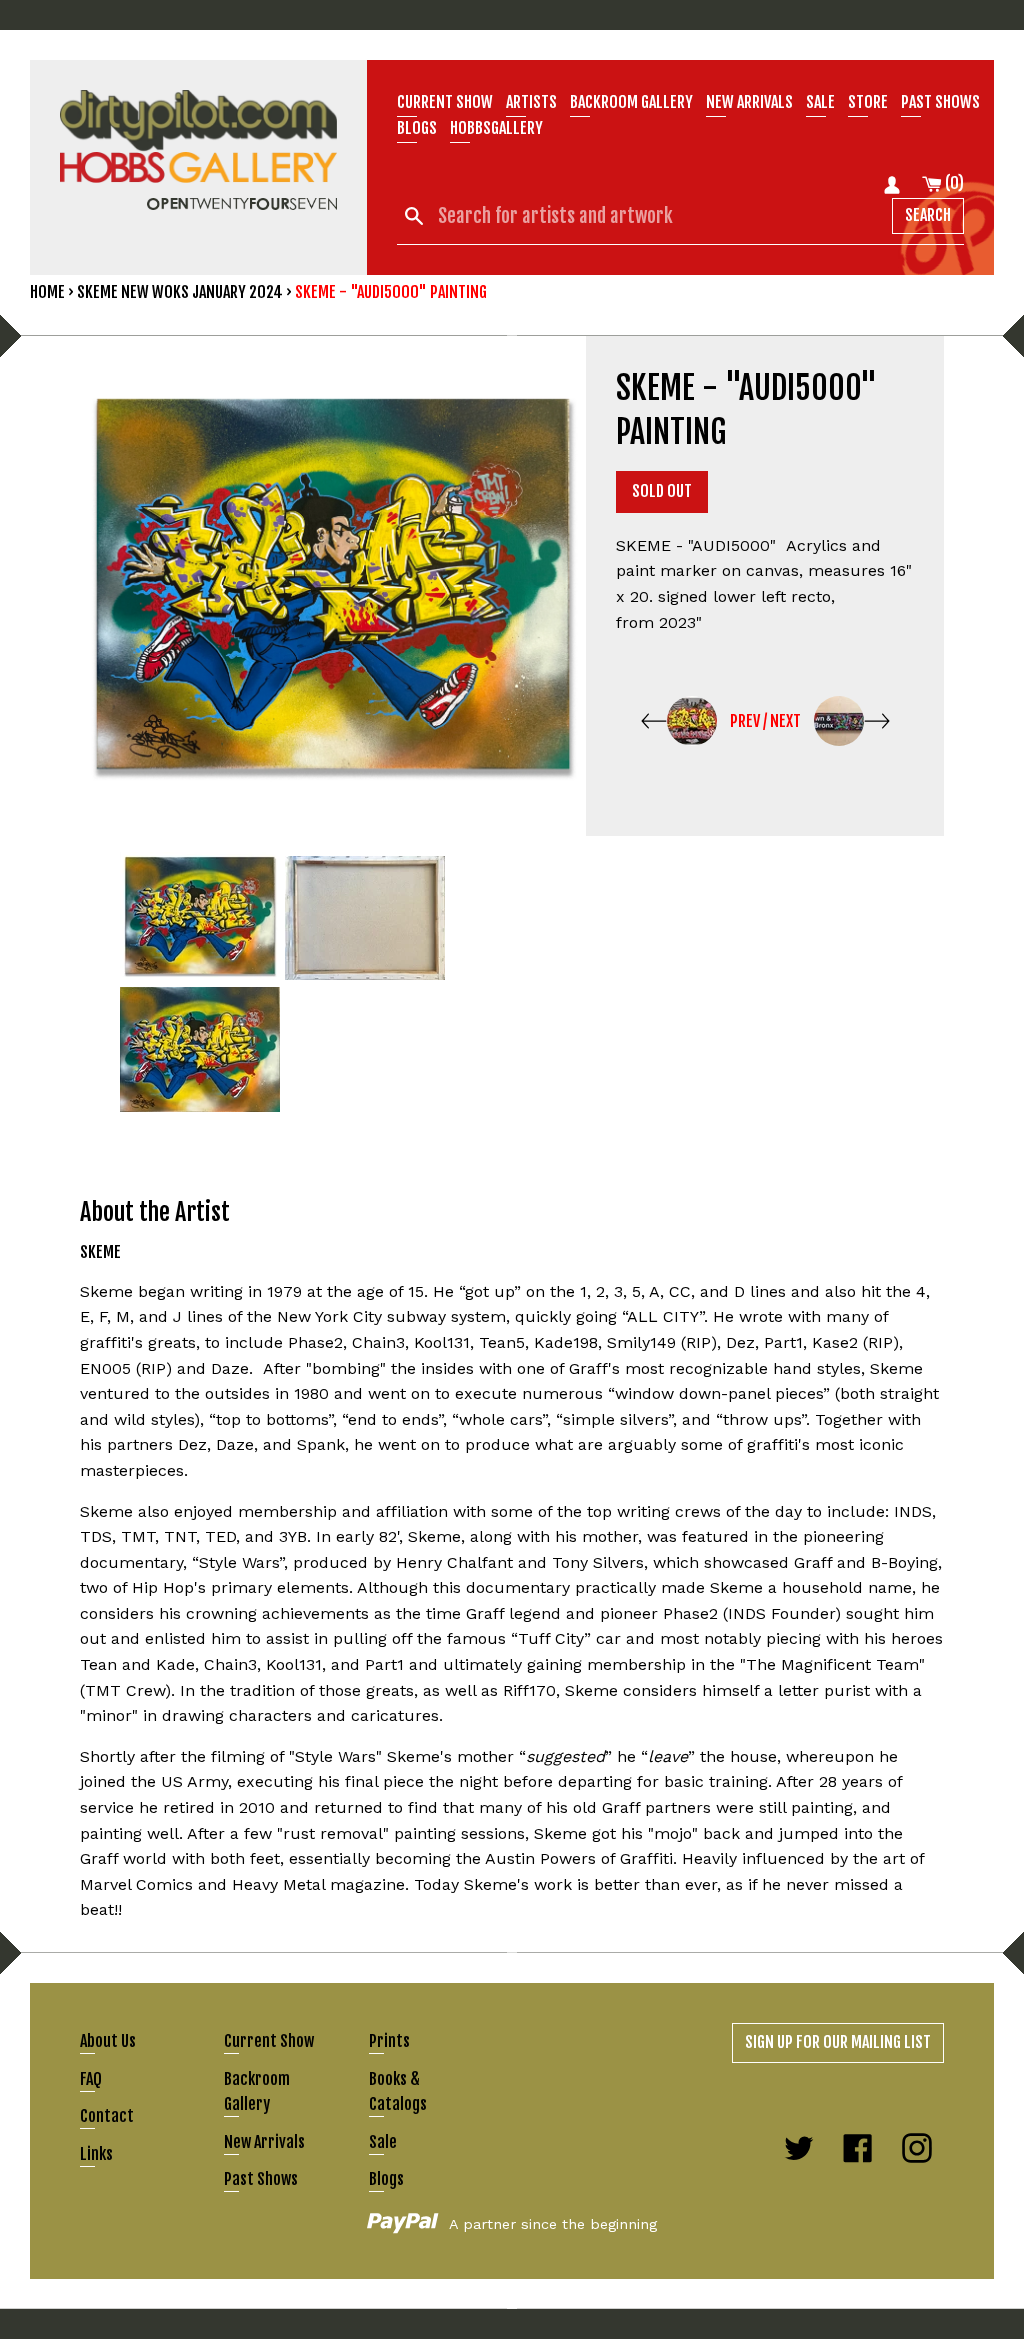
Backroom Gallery (631, 102)
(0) (953, 183)
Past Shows (940, 102)
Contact (107, 2116)
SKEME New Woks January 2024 (180, 292)
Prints (389, 2041)
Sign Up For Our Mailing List (838, 2042)
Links (96, 2154)
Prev (745, 721)
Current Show (445, 102)
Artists (531, 102)
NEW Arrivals (749, 102)
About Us (108, 2041)
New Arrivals (264, 2142)
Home (47, 292)
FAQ (91, 2079)
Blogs (417, 128)
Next (785, 721)
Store (868, 102)
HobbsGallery (496, 128)
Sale (820, 102)
